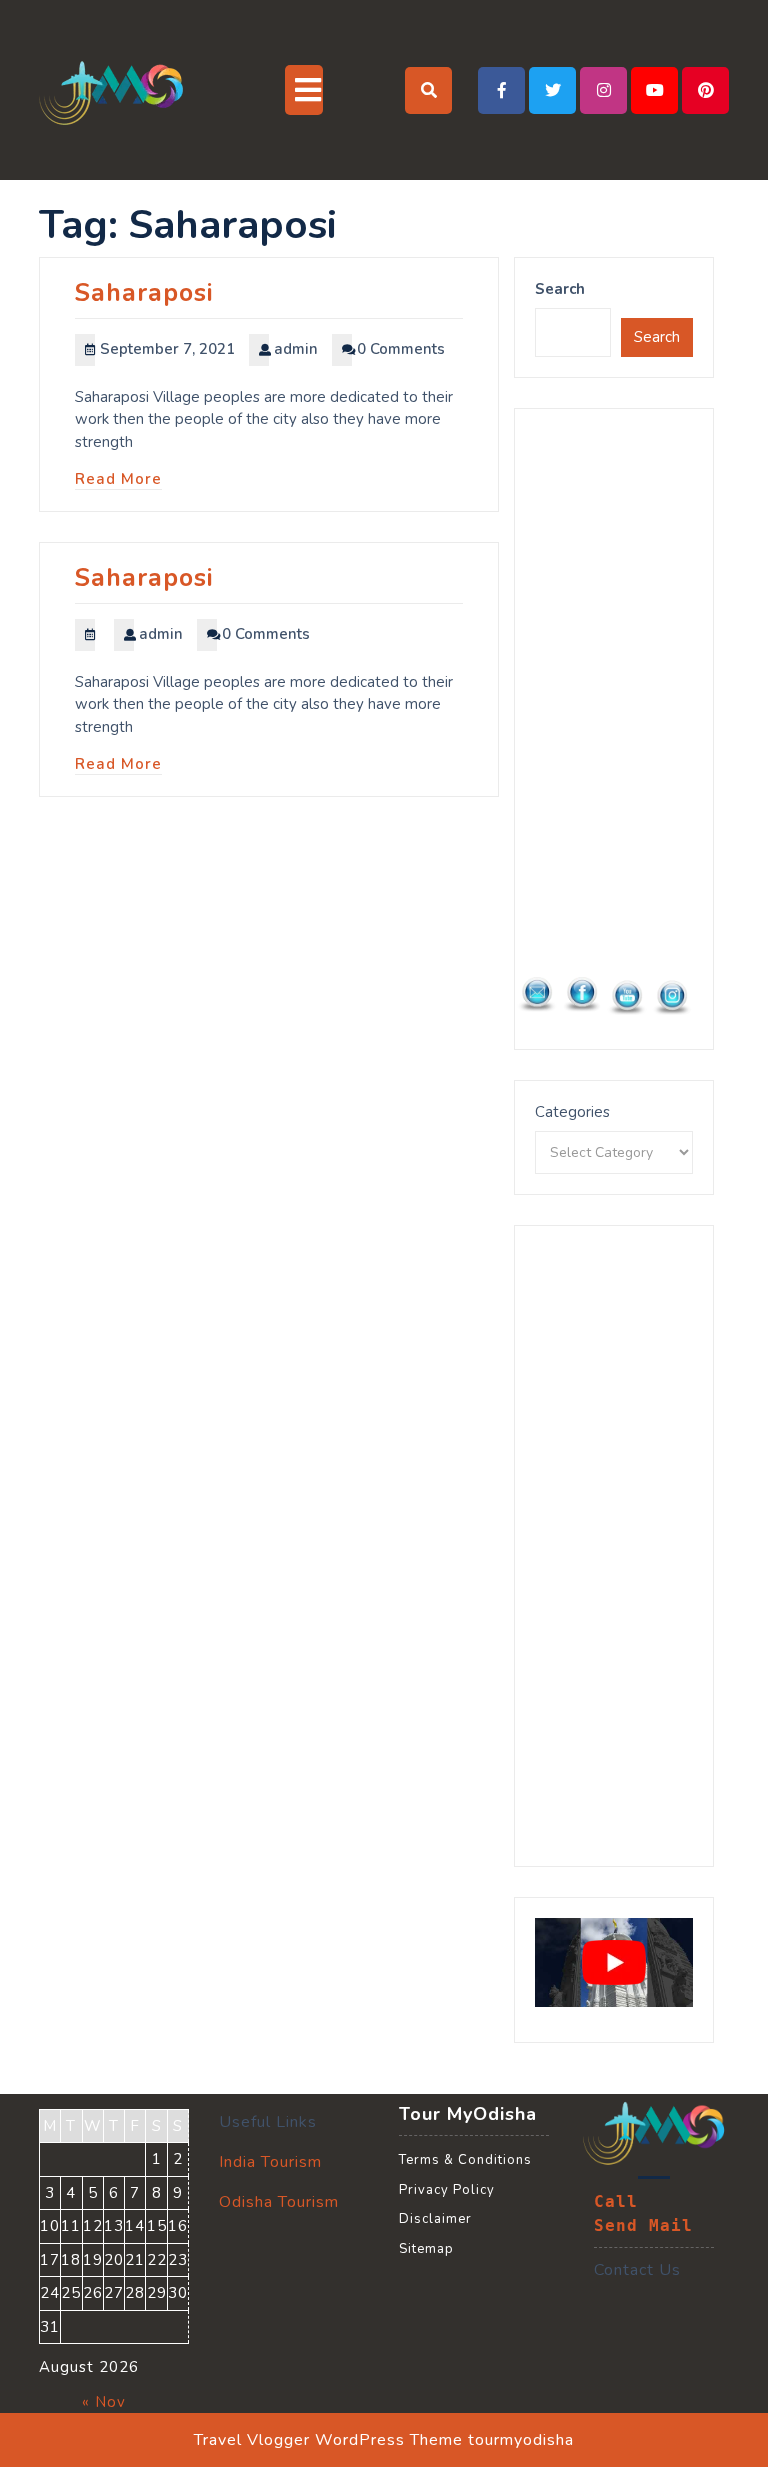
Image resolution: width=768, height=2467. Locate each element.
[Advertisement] (614, 729)
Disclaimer (435, 2219)
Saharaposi (144, 293)
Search (560, 289)
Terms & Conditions (465, 2160)
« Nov (104, 2402)
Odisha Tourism (279, 2202)
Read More (118, 479)
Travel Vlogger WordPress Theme (328, 2440)
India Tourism (270, 2162)
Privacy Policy (447, 2190)
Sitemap (426, 2249)
